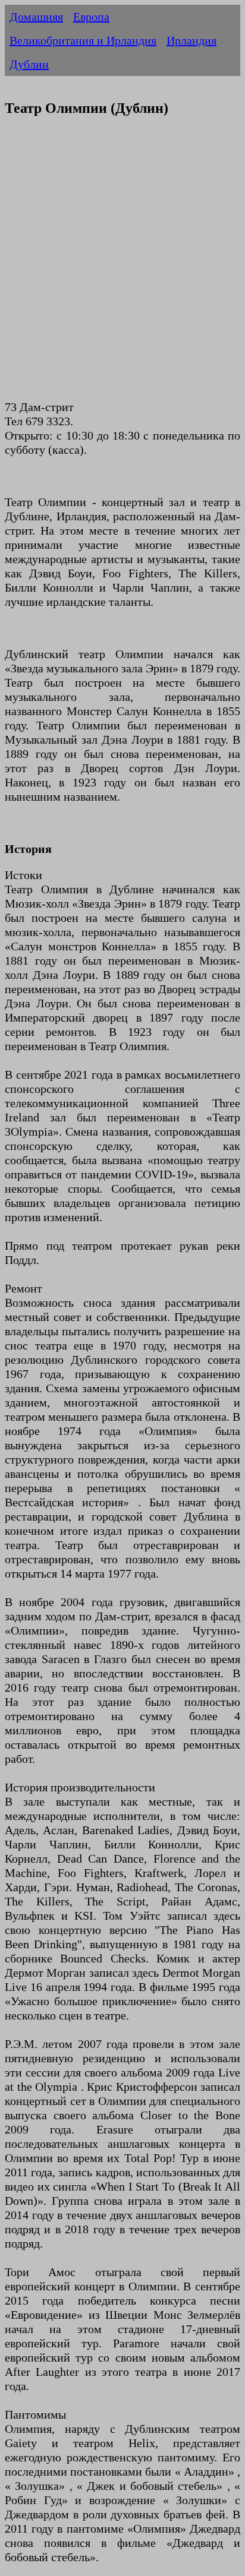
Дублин (29, 64)
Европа (91, 17)
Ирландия (191, 40)
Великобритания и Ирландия (83, 40)
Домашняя (36, 17)
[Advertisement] (122, 265)
